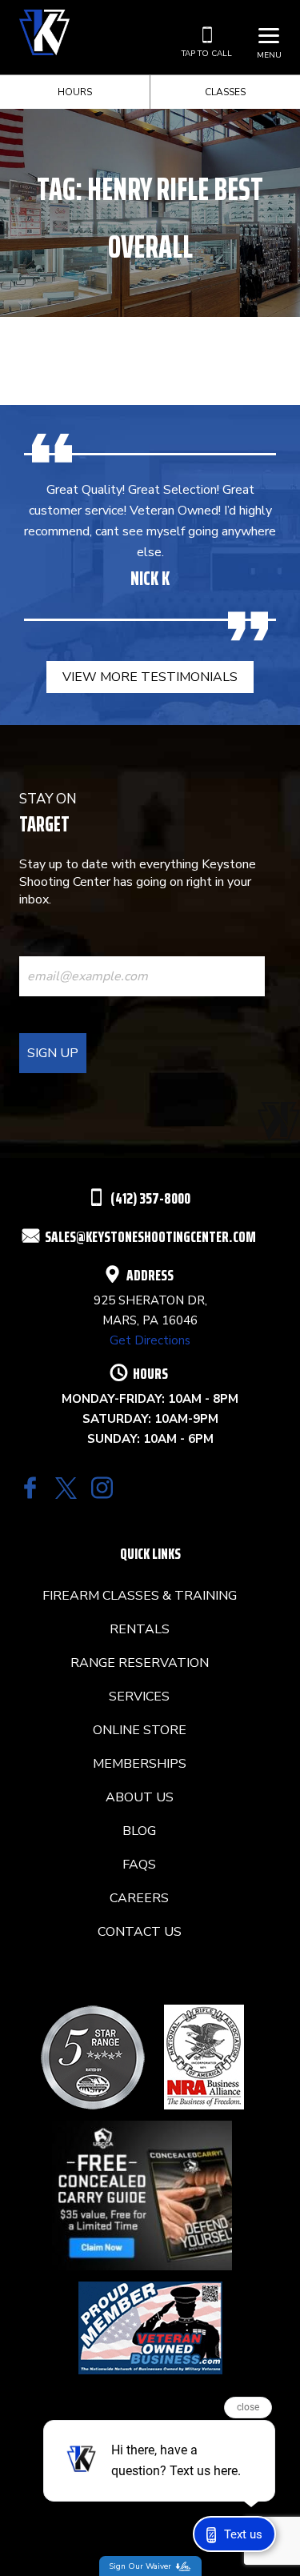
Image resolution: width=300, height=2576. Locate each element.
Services (139, 1697)
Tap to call (207, 54)
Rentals (140, 1629)
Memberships (140, 1764)
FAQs (139, 1865)
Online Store (140, 1730)
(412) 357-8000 (150, 1198)
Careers (139, 1898)
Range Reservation (140, 1663)
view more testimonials (150, 677)
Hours (75, 92)
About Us (140, 1797)
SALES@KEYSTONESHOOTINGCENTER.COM (150, 1236)
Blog (139, 1831)
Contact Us (140, 1932)
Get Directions (150, 1340)
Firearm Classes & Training (140, 1596)
